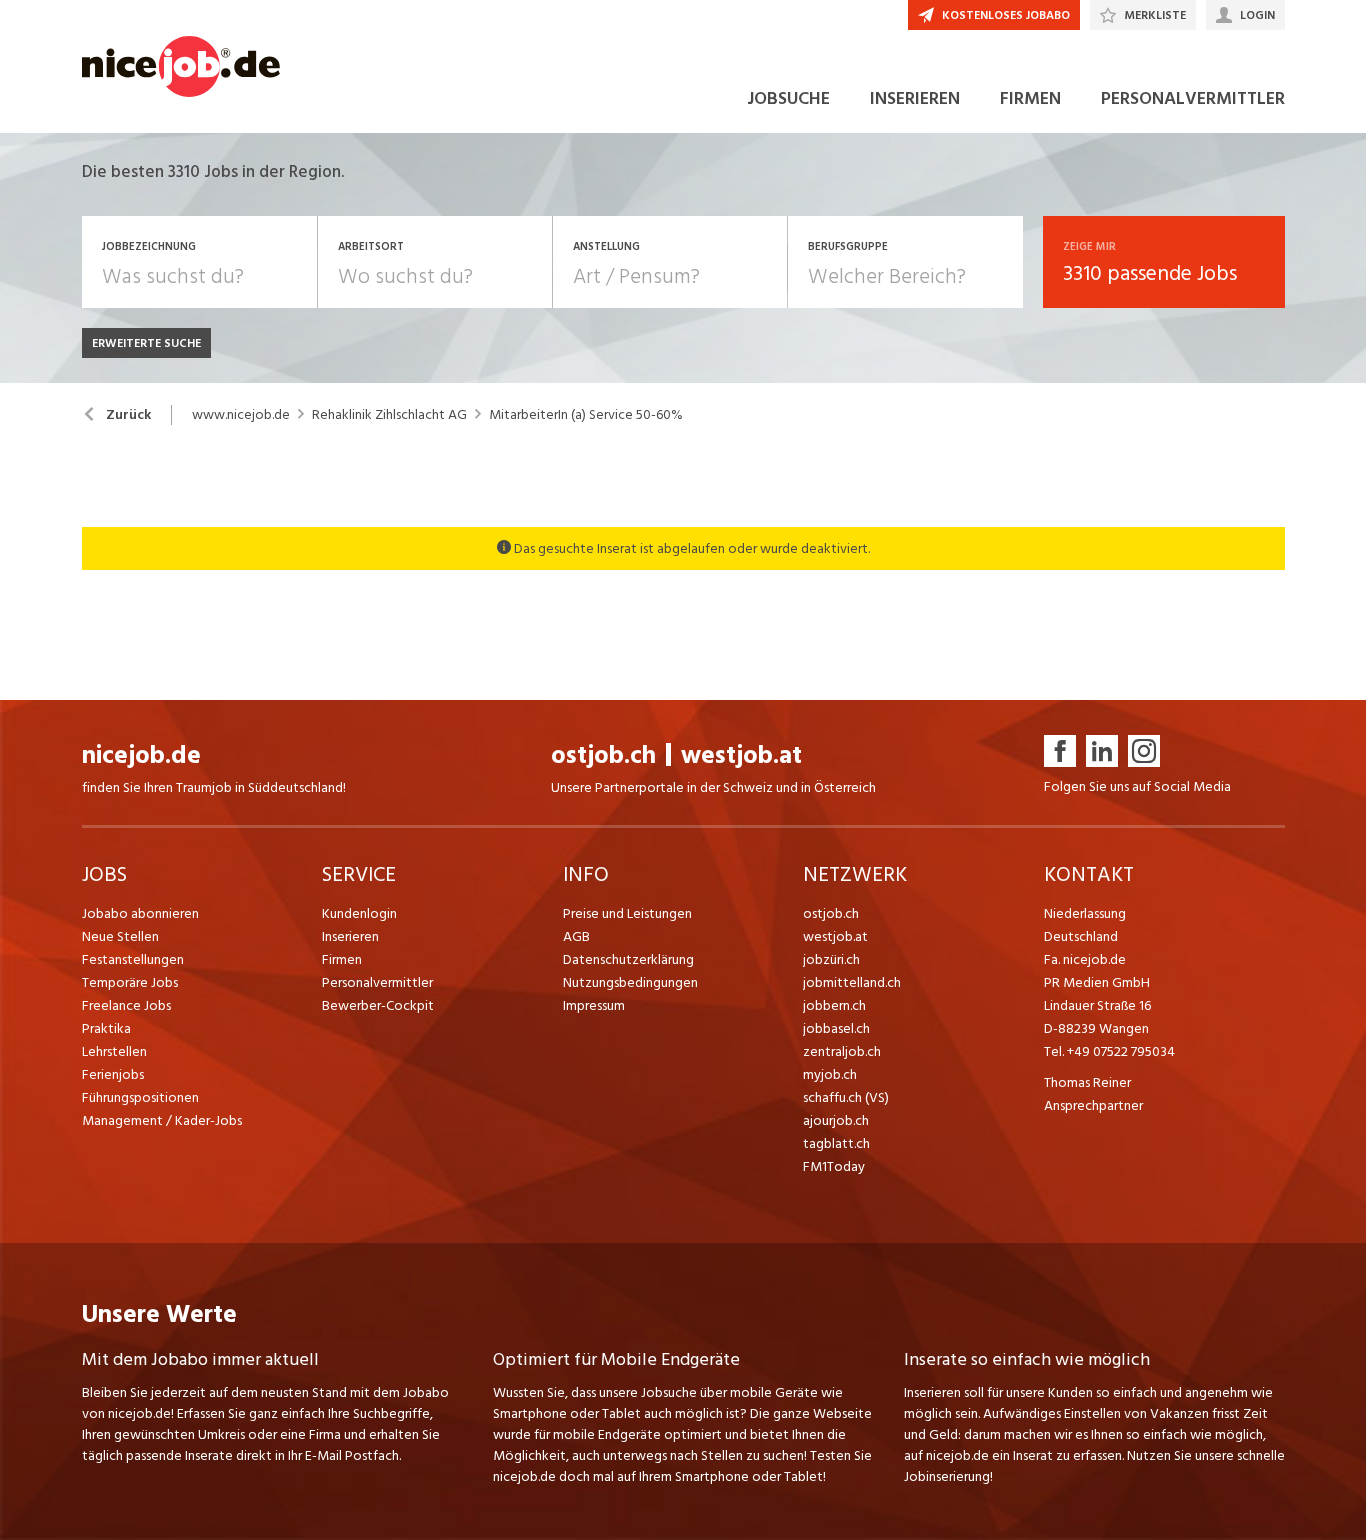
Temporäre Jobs (130, 982)
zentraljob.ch (842, 1051)
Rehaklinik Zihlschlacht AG (389, 415)
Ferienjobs (113, 1074)
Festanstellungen (133, 959)
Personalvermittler (377, 982)
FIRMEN (1030, 98)
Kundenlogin (359, 913)
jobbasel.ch (836, 1028)
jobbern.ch (834, 1005)
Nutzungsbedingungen (630, 982)
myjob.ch (830, 1074)
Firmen (342, 959)
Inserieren (350, 936)
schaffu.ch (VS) (846, 1097)
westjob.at (741, 755)
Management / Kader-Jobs (162, 1120)
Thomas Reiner (1087, 1082)
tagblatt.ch (836, 1143)
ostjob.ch (603, 755)
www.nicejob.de (241, 415)
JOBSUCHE (788, 98)
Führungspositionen (140, 1097)
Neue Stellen (120, 936)
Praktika (106, 1028)
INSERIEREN (915, 98)
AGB (576, 936)
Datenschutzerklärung (628, 959)
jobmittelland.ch (852, 982)
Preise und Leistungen (627, 913)
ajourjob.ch (836, 1120)
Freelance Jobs (126, 1005)
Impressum (594, 1005)
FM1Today (834, 1166)
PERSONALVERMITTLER (1193, 98)
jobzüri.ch (831, 959)
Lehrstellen (114, 1051)
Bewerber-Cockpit (378, 1005)
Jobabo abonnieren (140, 913)
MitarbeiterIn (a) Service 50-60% (586, 415)
